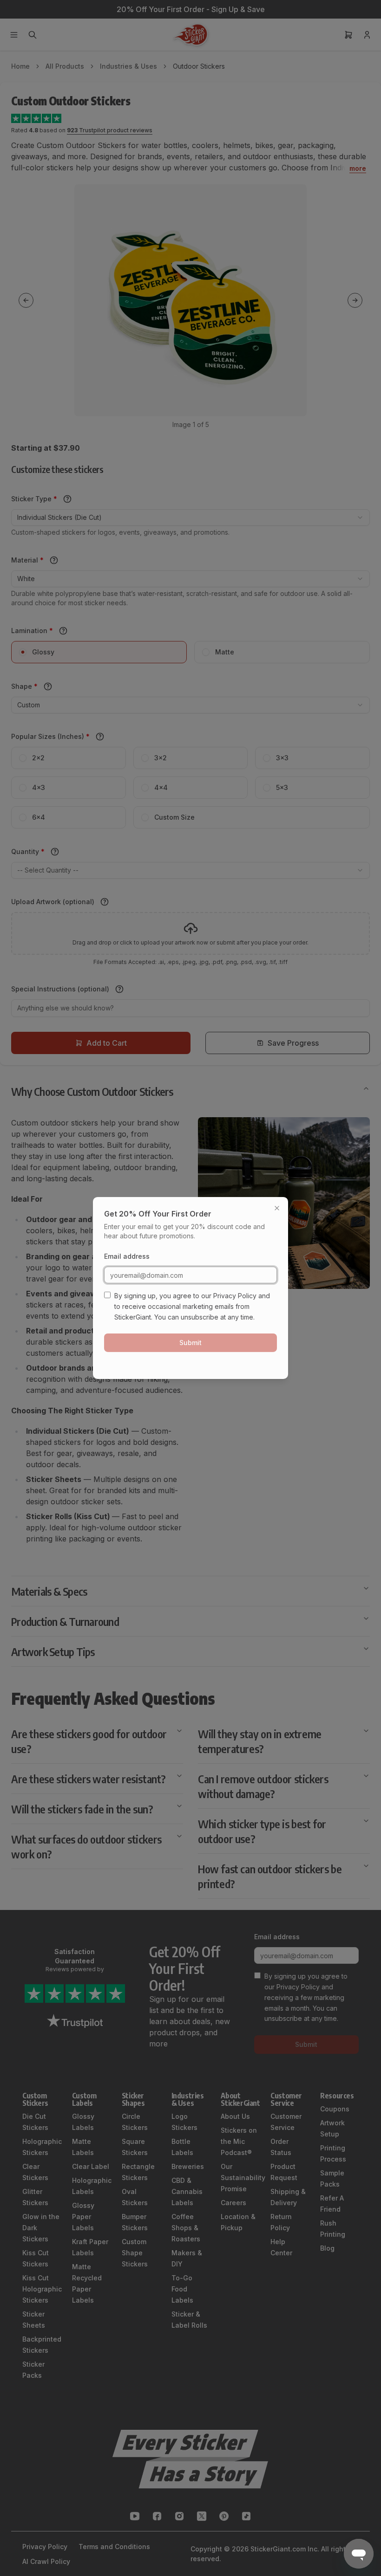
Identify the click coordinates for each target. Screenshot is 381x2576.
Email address (127, 1256)
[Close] (277, 1208)
